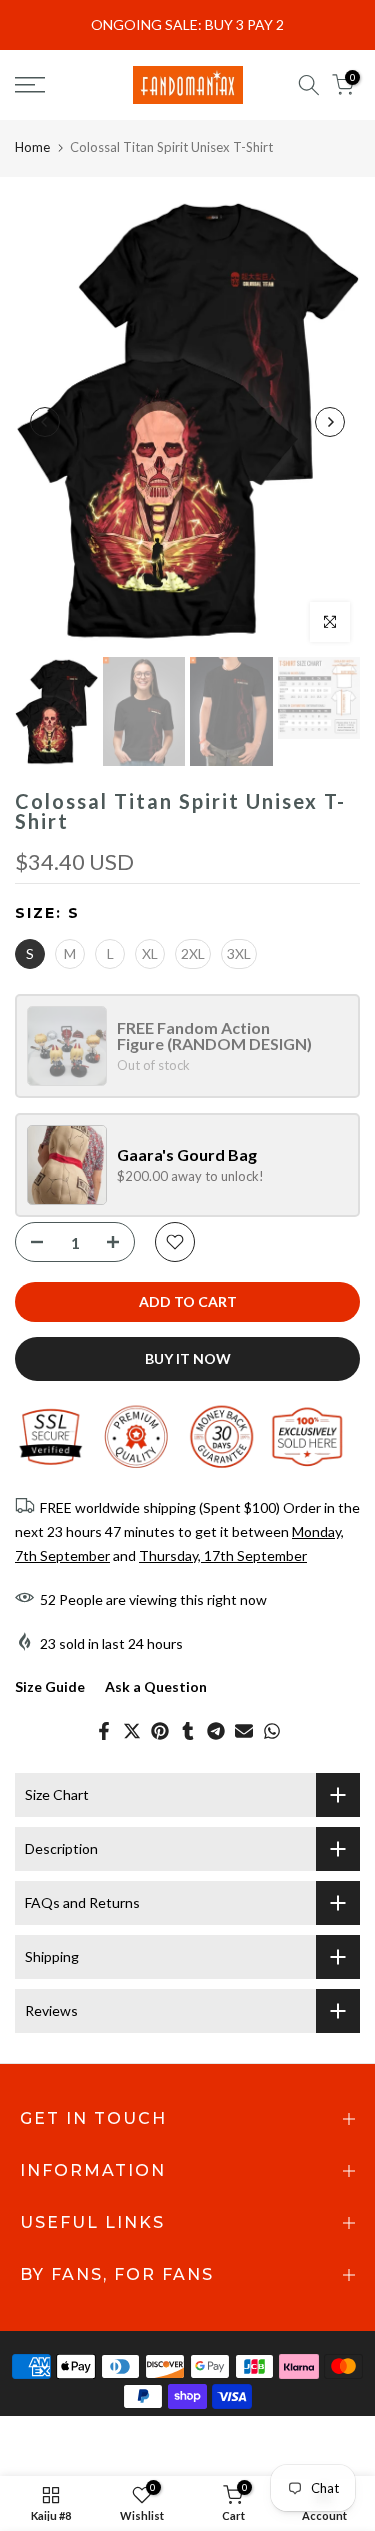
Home (32, 147)
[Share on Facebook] (104, 1731)
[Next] (330, 422)
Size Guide (50, 1686)
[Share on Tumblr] (188, 1731)
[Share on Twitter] (132, 1731)
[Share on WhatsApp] (272, 1731)
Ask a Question (156, 1686)
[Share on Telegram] (216, 1731)
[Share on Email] (244, 1731)
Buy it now (188, 1358)
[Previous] (45, 422)
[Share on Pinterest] (160, 1731)
